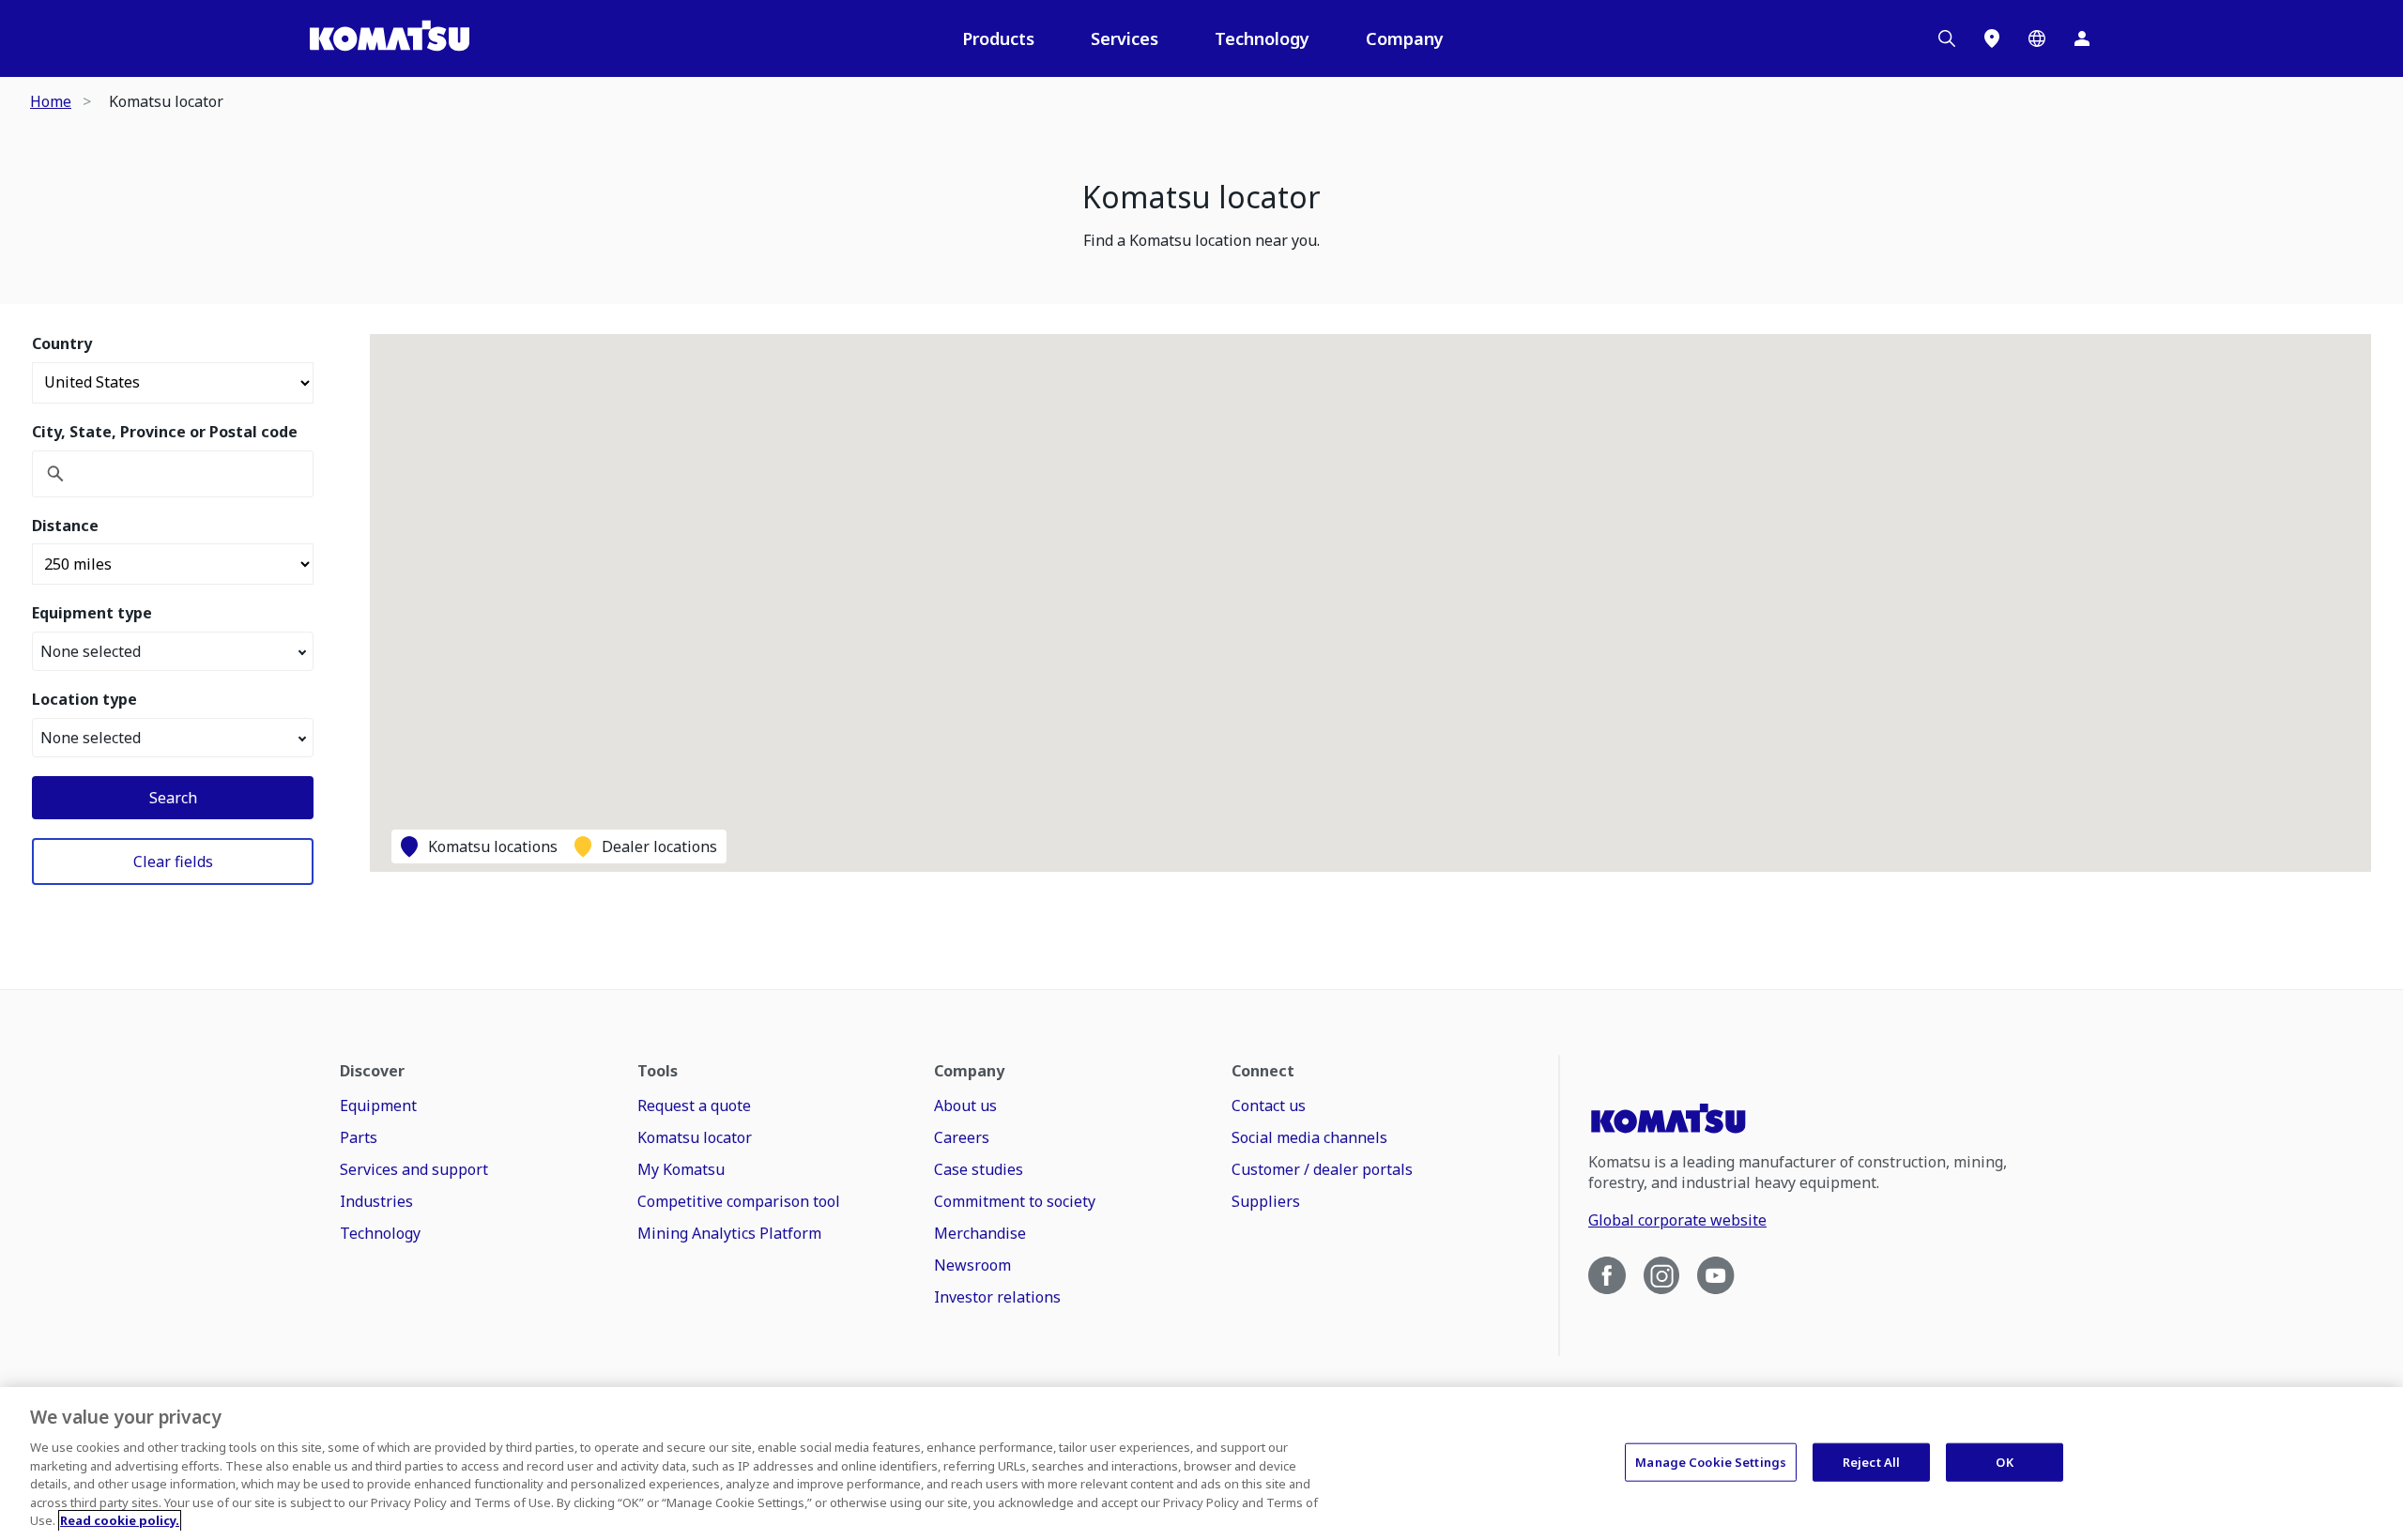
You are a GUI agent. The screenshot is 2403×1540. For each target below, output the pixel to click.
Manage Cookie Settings (1711, 1461)
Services (1125, 38)
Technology (1262, 38)
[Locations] (1992, 38)
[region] (1201, 1464)
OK (2004, 1461)
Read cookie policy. (120, 1520)
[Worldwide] (2037, 38)
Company (1405, 38)
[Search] (1947, 38)
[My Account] (2082, 38)
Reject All (1871, 1461)
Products (998, 38)
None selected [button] (91, 651)
